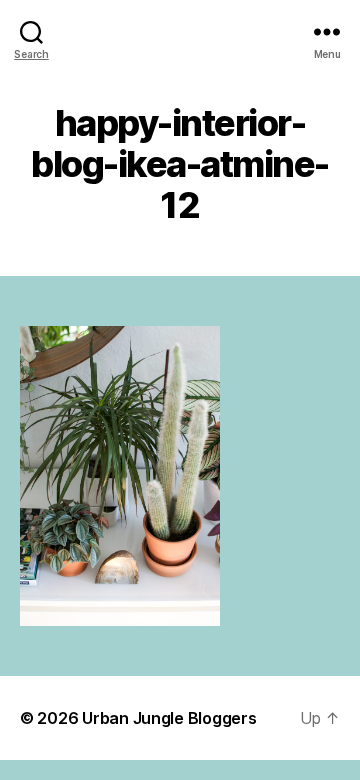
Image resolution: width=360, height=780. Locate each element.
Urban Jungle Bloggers (169, 718)
